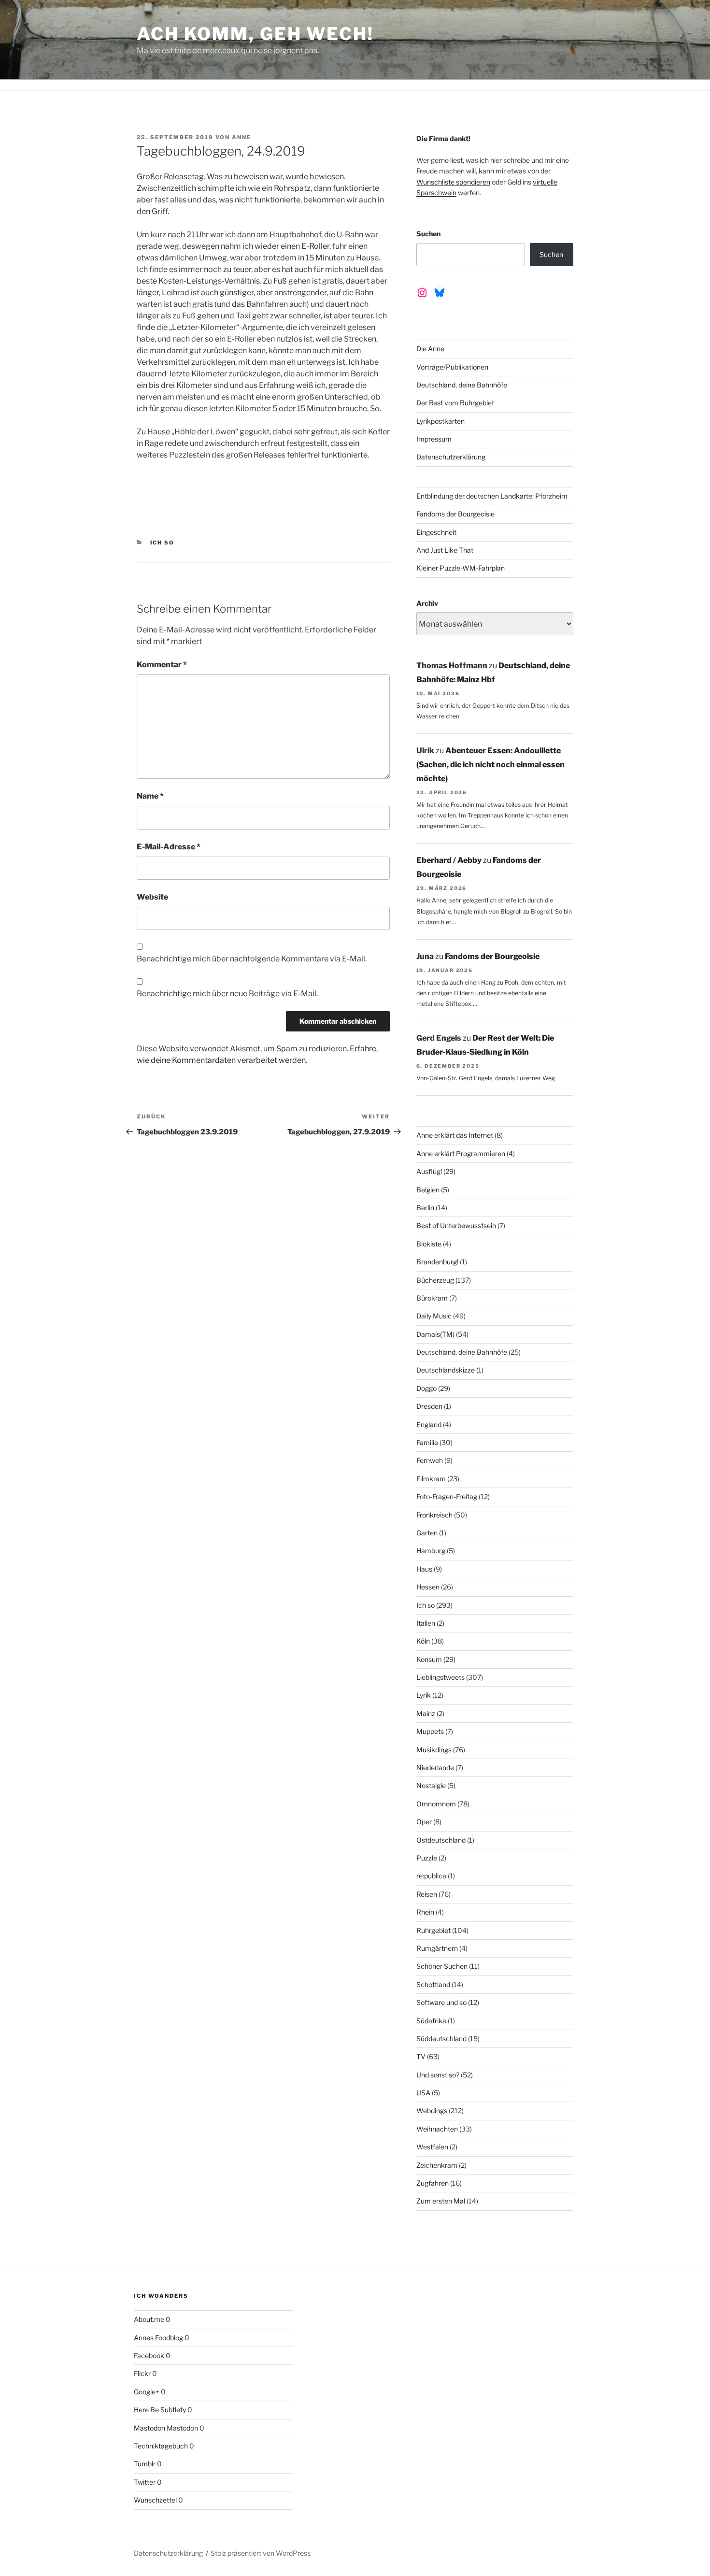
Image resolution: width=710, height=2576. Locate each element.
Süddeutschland (441, 2039)
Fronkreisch (434, 1515)
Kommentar (162, 665)
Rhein (425, 1912)
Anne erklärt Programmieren (461, 1153)
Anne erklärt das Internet (455, 1135)
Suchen (428, 234)
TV (421, 2056)
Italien (426, 1623)
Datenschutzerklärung (451, 457)
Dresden (429, 1406)
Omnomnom (436, 1804)
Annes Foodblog (158, 2338)
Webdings (432, 2111)
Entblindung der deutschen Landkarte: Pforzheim (492, 496)
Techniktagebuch (161, 2446)
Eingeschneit (436, 532)
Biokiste (429, 1244)
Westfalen (432, 2147)
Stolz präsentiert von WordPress (261, 2553)
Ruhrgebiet (433, 1930)
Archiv (427, 603)
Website (152, 897)
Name (150, 796)
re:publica (431, 1876)
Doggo (426, 1388)
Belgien (428, 1190)
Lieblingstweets (440, 1677)
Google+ (147, 2392)
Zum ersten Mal (441, 2201)
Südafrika (431, 2021)
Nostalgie (431, 1785)
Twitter (145, 2482)
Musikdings (434, 1750)
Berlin (425, 1208)
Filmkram (431, 1479)
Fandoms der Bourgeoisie (455, 514)
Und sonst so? (438, 2075)
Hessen (428, 1587)
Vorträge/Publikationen (452, 367)
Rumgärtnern (437, 1948)
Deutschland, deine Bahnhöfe (462, 385)
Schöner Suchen (442, 1966)
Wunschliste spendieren (453, 182)
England (429, 1424)
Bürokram (432, 1298)
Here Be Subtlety (160, 2410)
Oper (424, 1822)
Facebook (149, 2355)
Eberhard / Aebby (449, 860)
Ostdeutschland (441, 1840)
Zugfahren (433, 2183)
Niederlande (435, 1767)
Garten (427, 1533)
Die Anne (430, 349)
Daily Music (434, 1316)
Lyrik (424, 1695)
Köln (423, 1641)
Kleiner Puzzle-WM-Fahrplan (461, 568)
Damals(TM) (435, 1334)
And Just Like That (445, 550)
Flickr (142, 2373)
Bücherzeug (435, 1280)
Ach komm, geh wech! (255, 34)
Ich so (163, 543)
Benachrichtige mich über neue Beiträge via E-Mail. (227, 994)
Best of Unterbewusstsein (456, 1225)
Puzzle (427, 1858)
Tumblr (145, 2464)
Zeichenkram (437, 2165)
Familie (427, 1442)
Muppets (430, 1731)
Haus (424, 1569)
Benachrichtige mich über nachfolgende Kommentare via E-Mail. (252, 959)
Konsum (429, 1659)
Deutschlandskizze (446, 1370)
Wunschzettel (155, 2500)
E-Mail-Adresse (169, 847)
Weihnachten (437, 2129)
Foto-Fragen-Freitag (447, 1496)
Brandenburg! (437, 1262)
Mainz (426, 1713)
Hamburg (431, 1551)
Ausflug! (429, 1171)
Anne (241, 137)
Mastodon (149, 2428)
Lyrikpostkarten (440, 421)
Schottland (433, 1984)
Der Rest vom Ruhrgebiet (455, 403)
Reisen (427, 1894)
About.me (149, 2319)
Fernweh (430, 1460)
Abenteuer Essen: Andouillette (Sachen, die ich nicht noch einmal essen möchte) (490, 765)
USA (423, 2093)
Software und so (441, 2002)
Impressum (434, 439)
